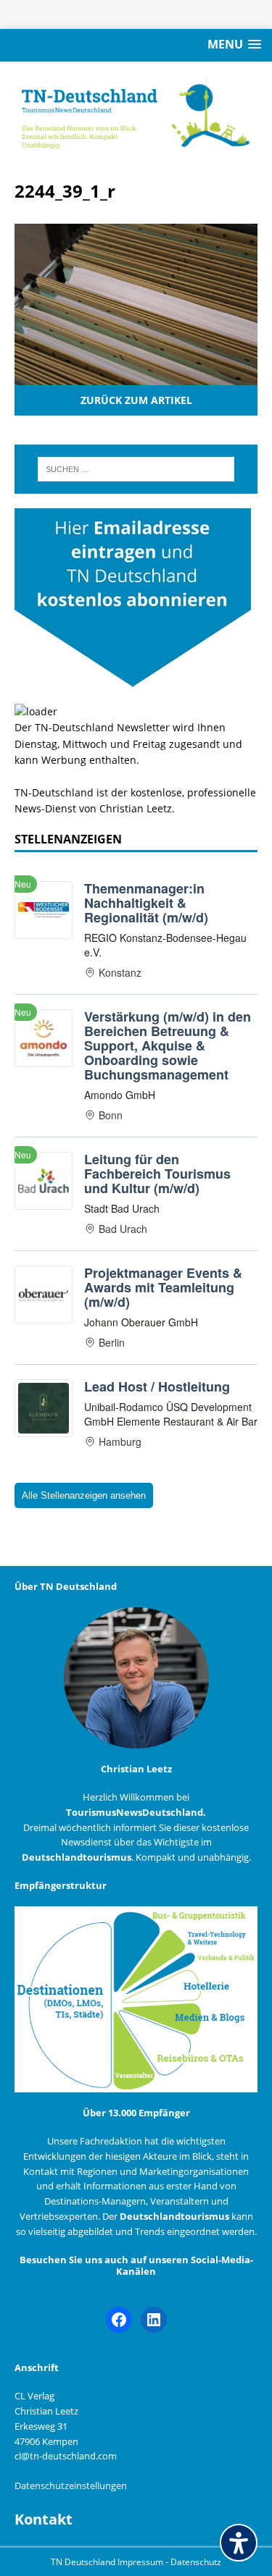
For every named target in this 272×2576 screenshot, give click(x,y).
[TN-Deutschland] (136, 113)
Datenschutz (196, 2562)
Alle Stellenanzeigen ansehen (84, 1495)
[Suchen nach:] (136, 469)
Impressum (141, 2562)
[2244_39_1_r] (136, 377)
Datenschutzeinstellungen (71, 2485)
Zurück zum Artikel (136, 400)
